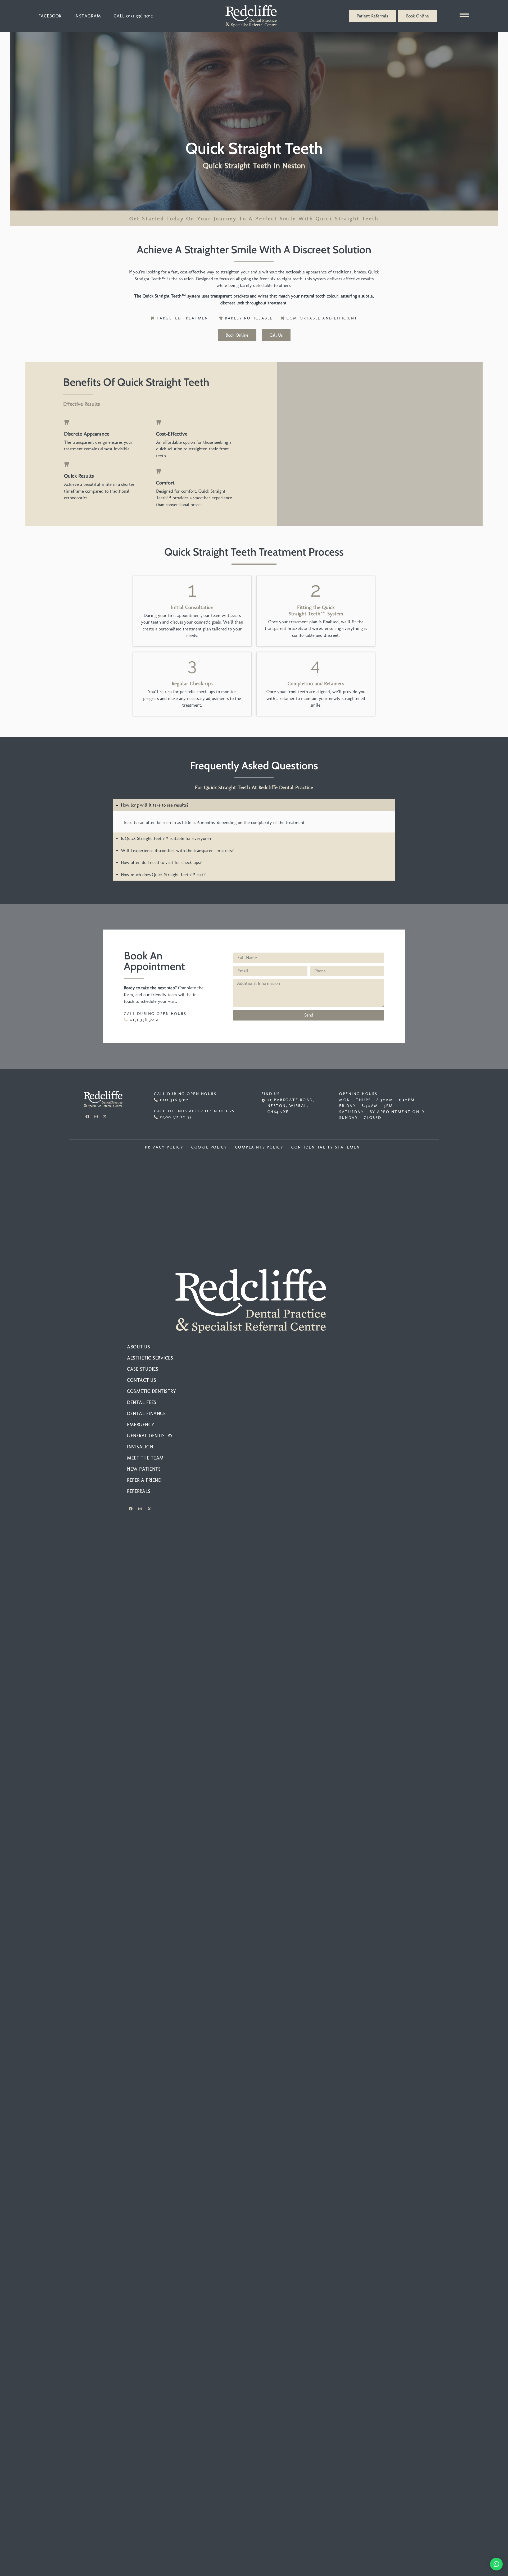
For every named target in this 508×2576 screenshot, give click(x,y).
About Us (139, 1347)
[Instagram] (96, 1117)
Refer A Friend (144, 1480)
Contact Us (142, 1380)
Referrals (139, 1491)
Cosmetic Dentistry (151, 1391)
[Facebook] (87, 1117)
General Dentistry (150, 1436)
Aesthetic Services (150, 1358)
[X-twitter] (105, 1117)
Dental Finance (146, 1413)
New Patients (144, 1469)
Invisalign (140, 1447)
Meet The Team (145, 1458)
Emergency (141, 1425)
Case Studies (143, 1369)
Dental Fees (142, 1402)
